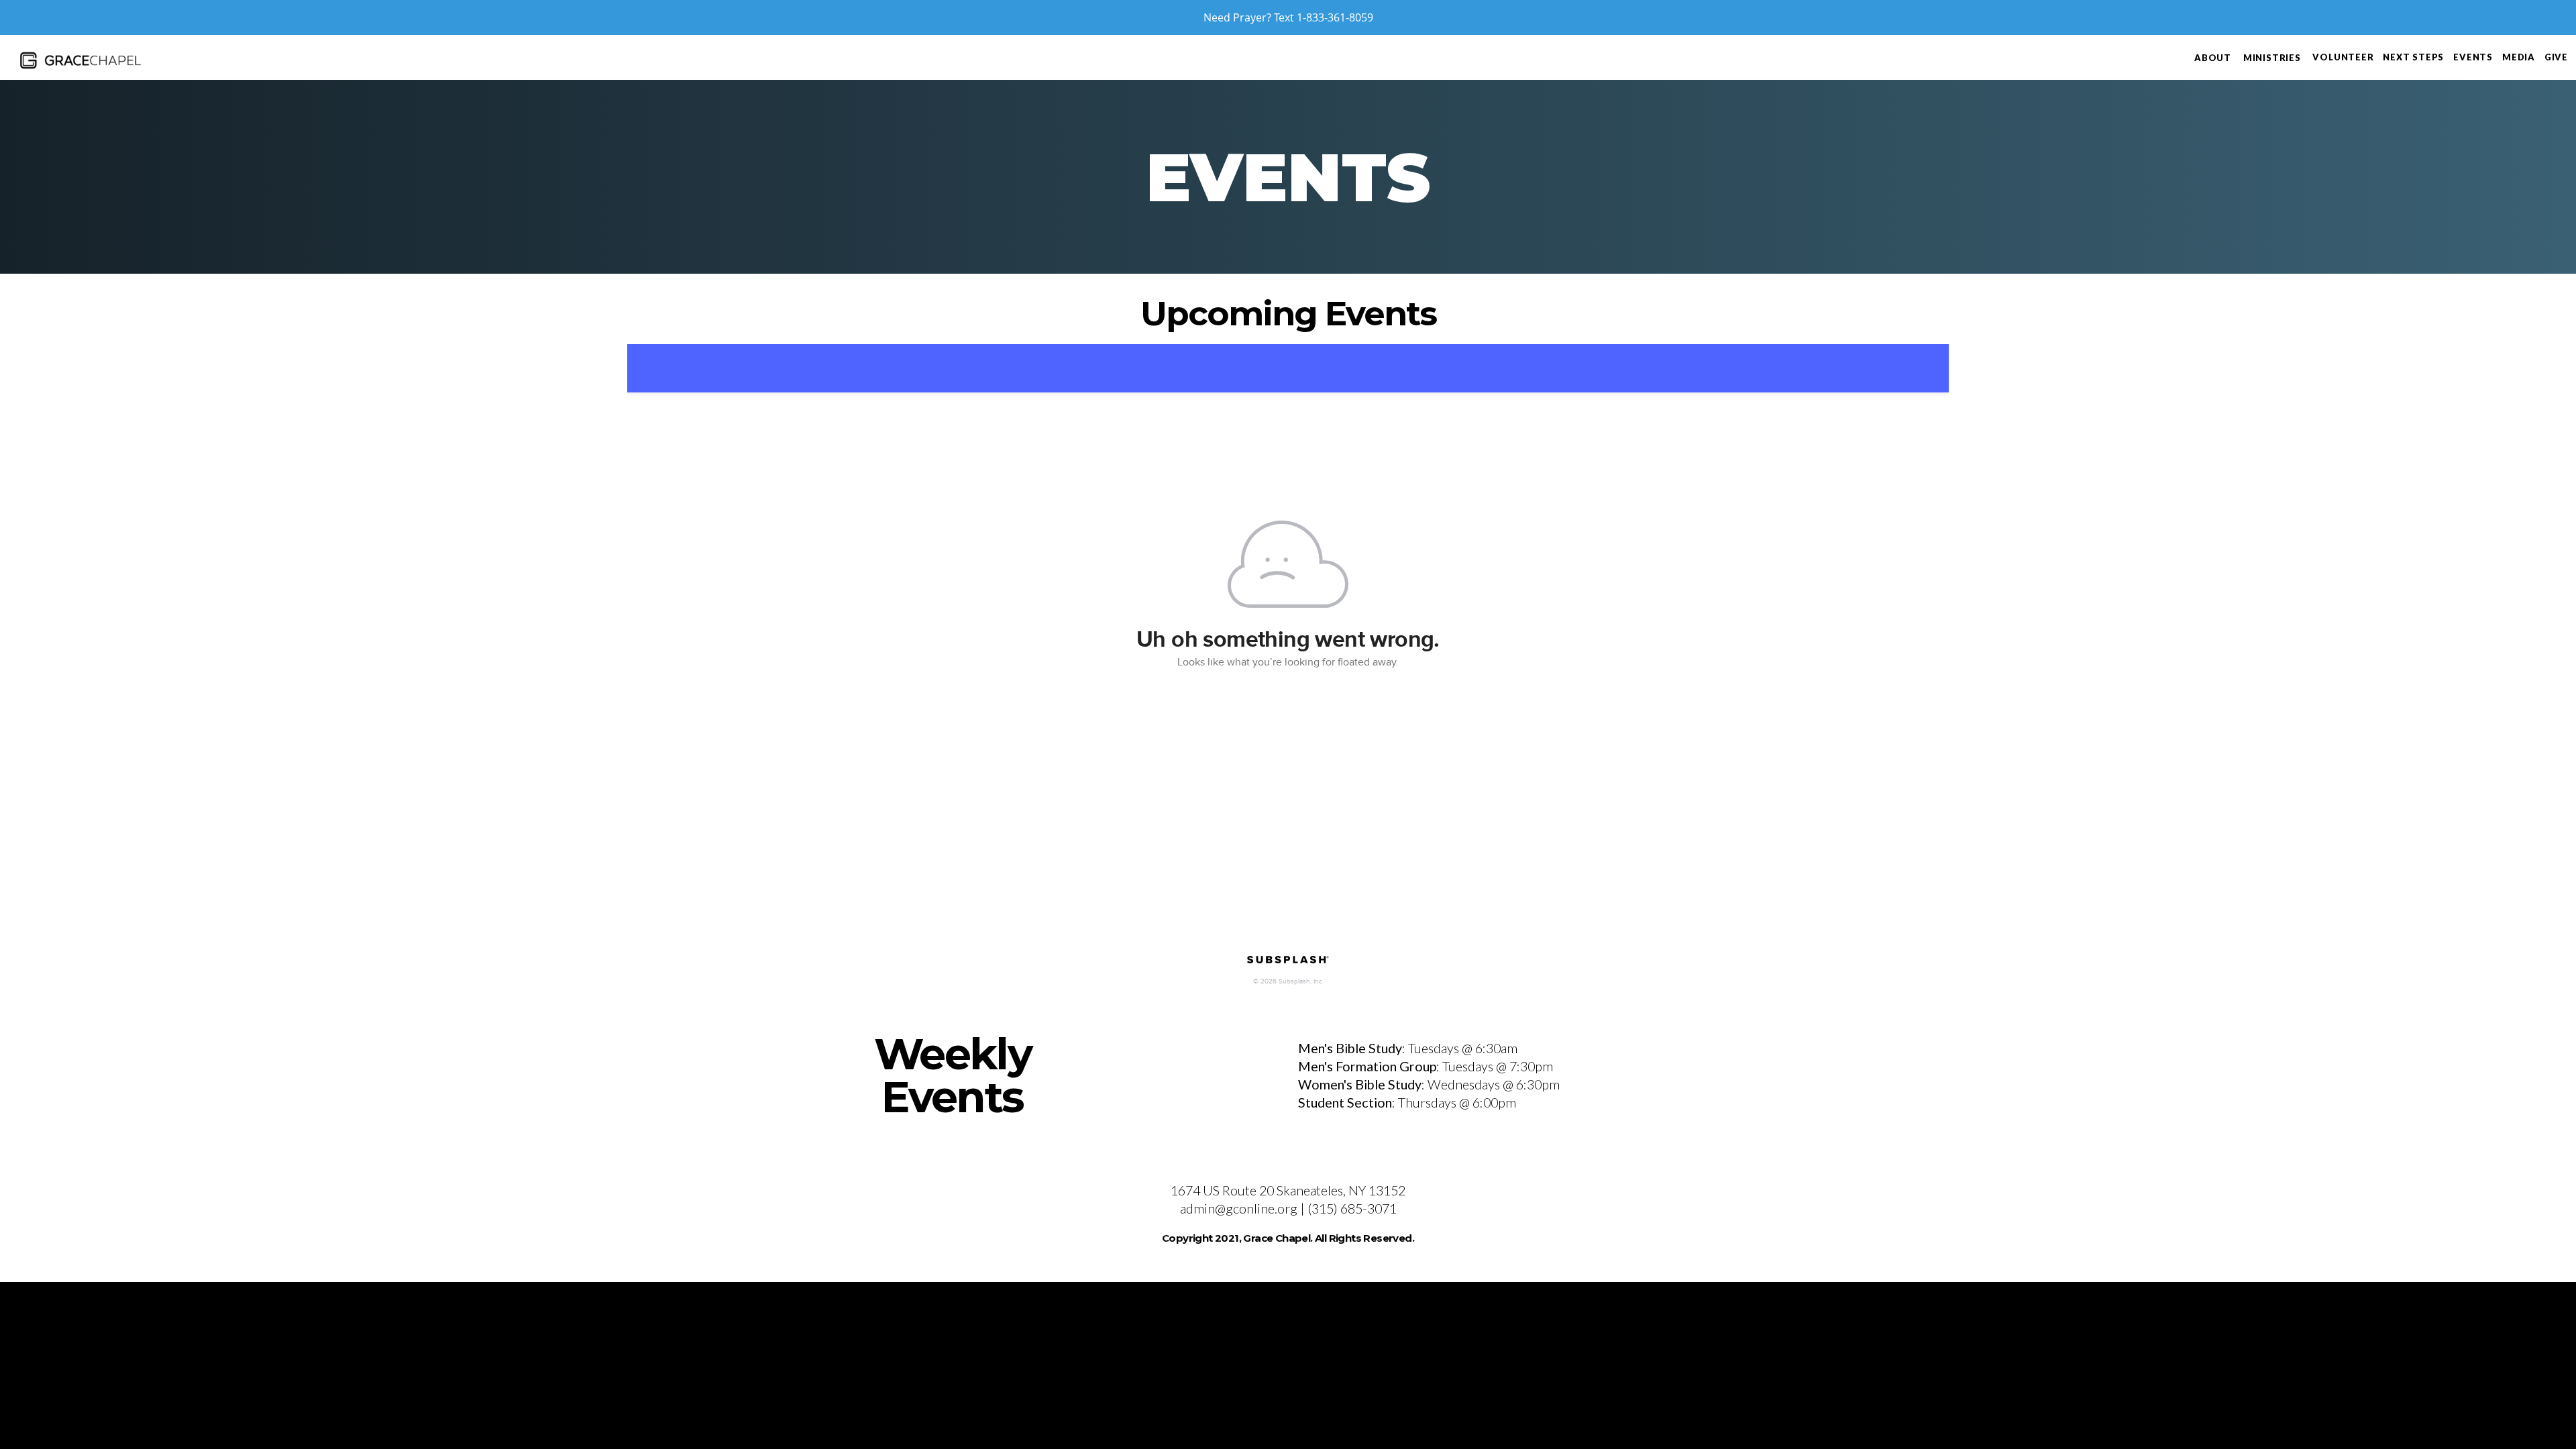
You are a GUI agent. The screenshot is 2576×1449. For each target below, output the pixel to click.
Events (2473, 57)
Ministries (2273, 58)
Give (2556, 57)
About (2214, 58)
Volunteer (2343, 57)
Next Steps (2413, 57)
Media (2519, 57)
